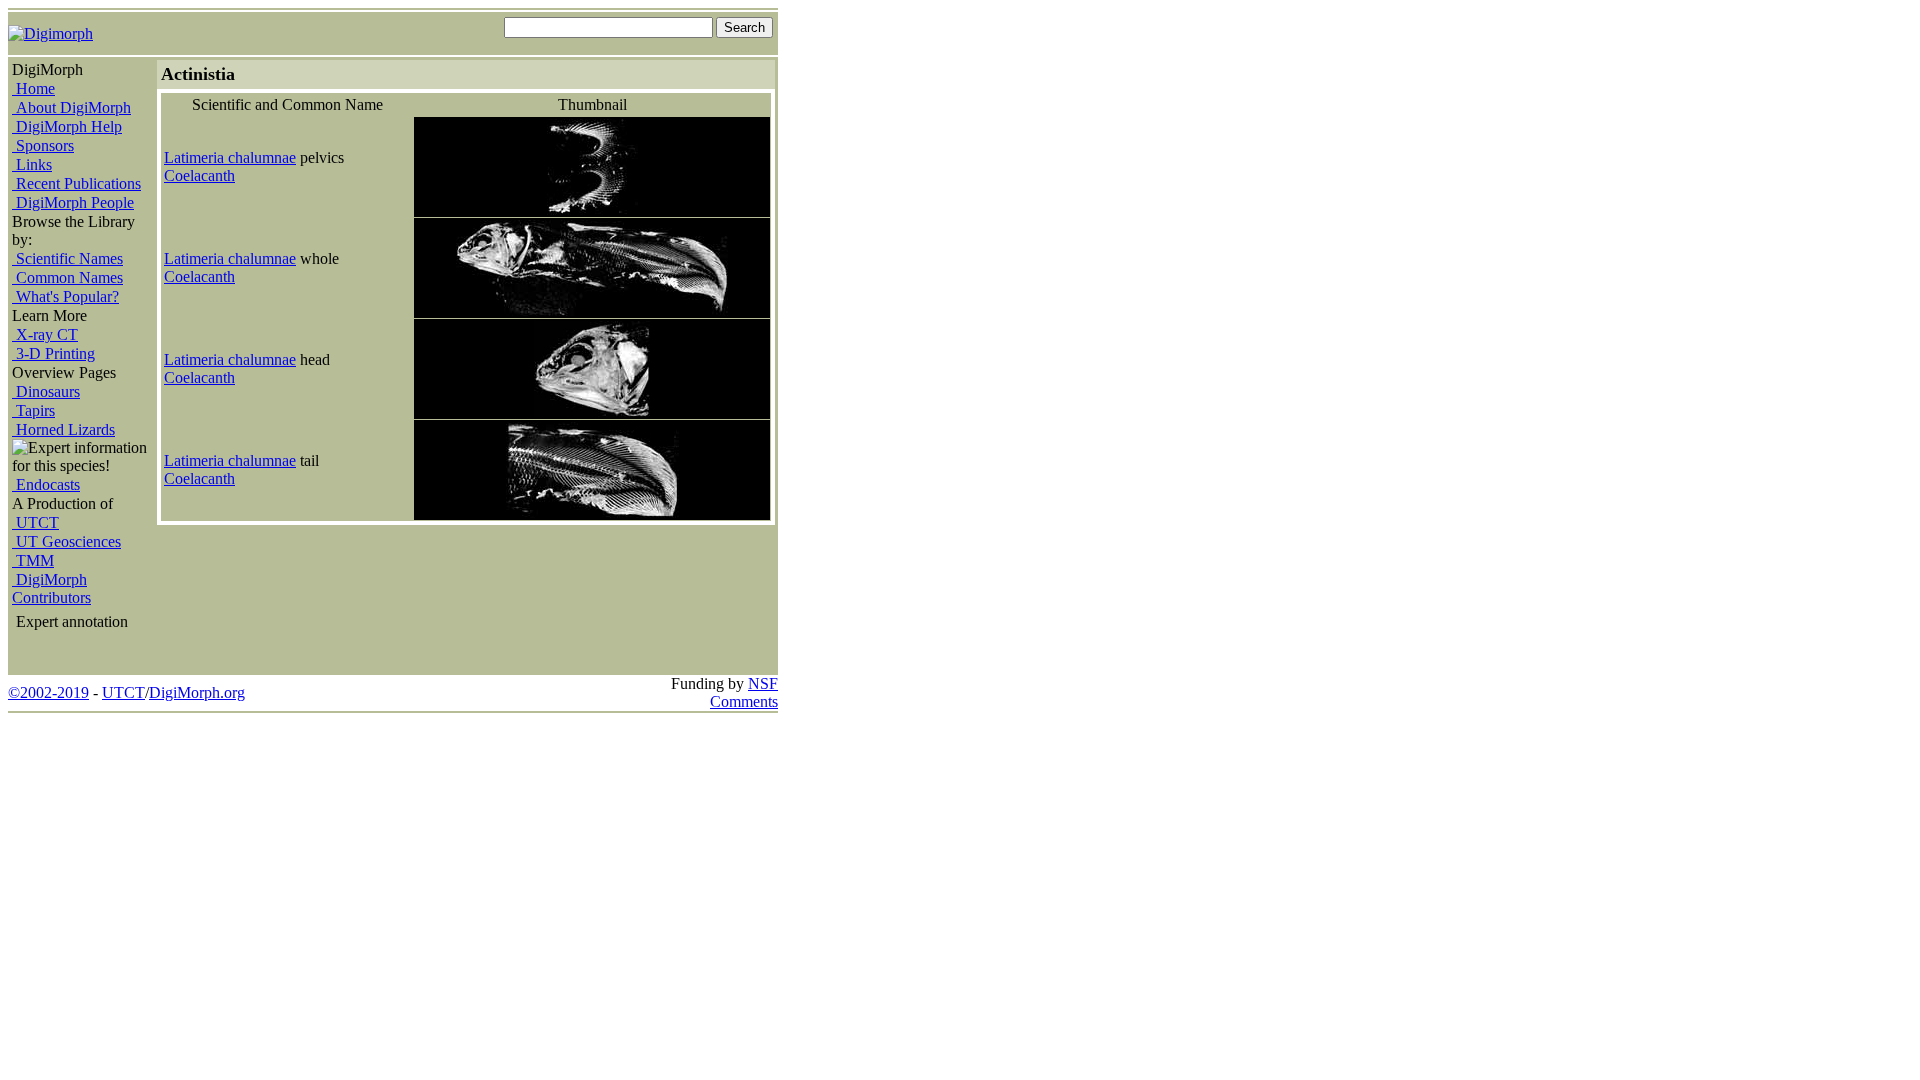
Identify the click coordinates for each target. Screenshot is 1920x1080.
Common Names (67, 277)
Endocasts (46, 484)
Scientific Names (67, 258)
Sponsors (43, 145)
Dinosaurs (46, 391)
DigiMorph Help (67, 126)
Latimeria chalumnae (230, 157)
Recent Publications (76, 183)
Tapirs (33, 410)
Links (32, 164)
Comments (744, 701)
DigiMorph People (73, 202)
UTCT (35, 522)
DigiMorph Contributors (51, 588)
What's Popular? (65, 296)
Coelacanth (199, 175)
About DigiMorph (71, 107)
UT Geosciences (66, 541)
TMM (33, 560)
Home (33, 88)
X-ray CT (45, 334)
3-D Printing (53, 353)
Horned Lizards (63, 429)
